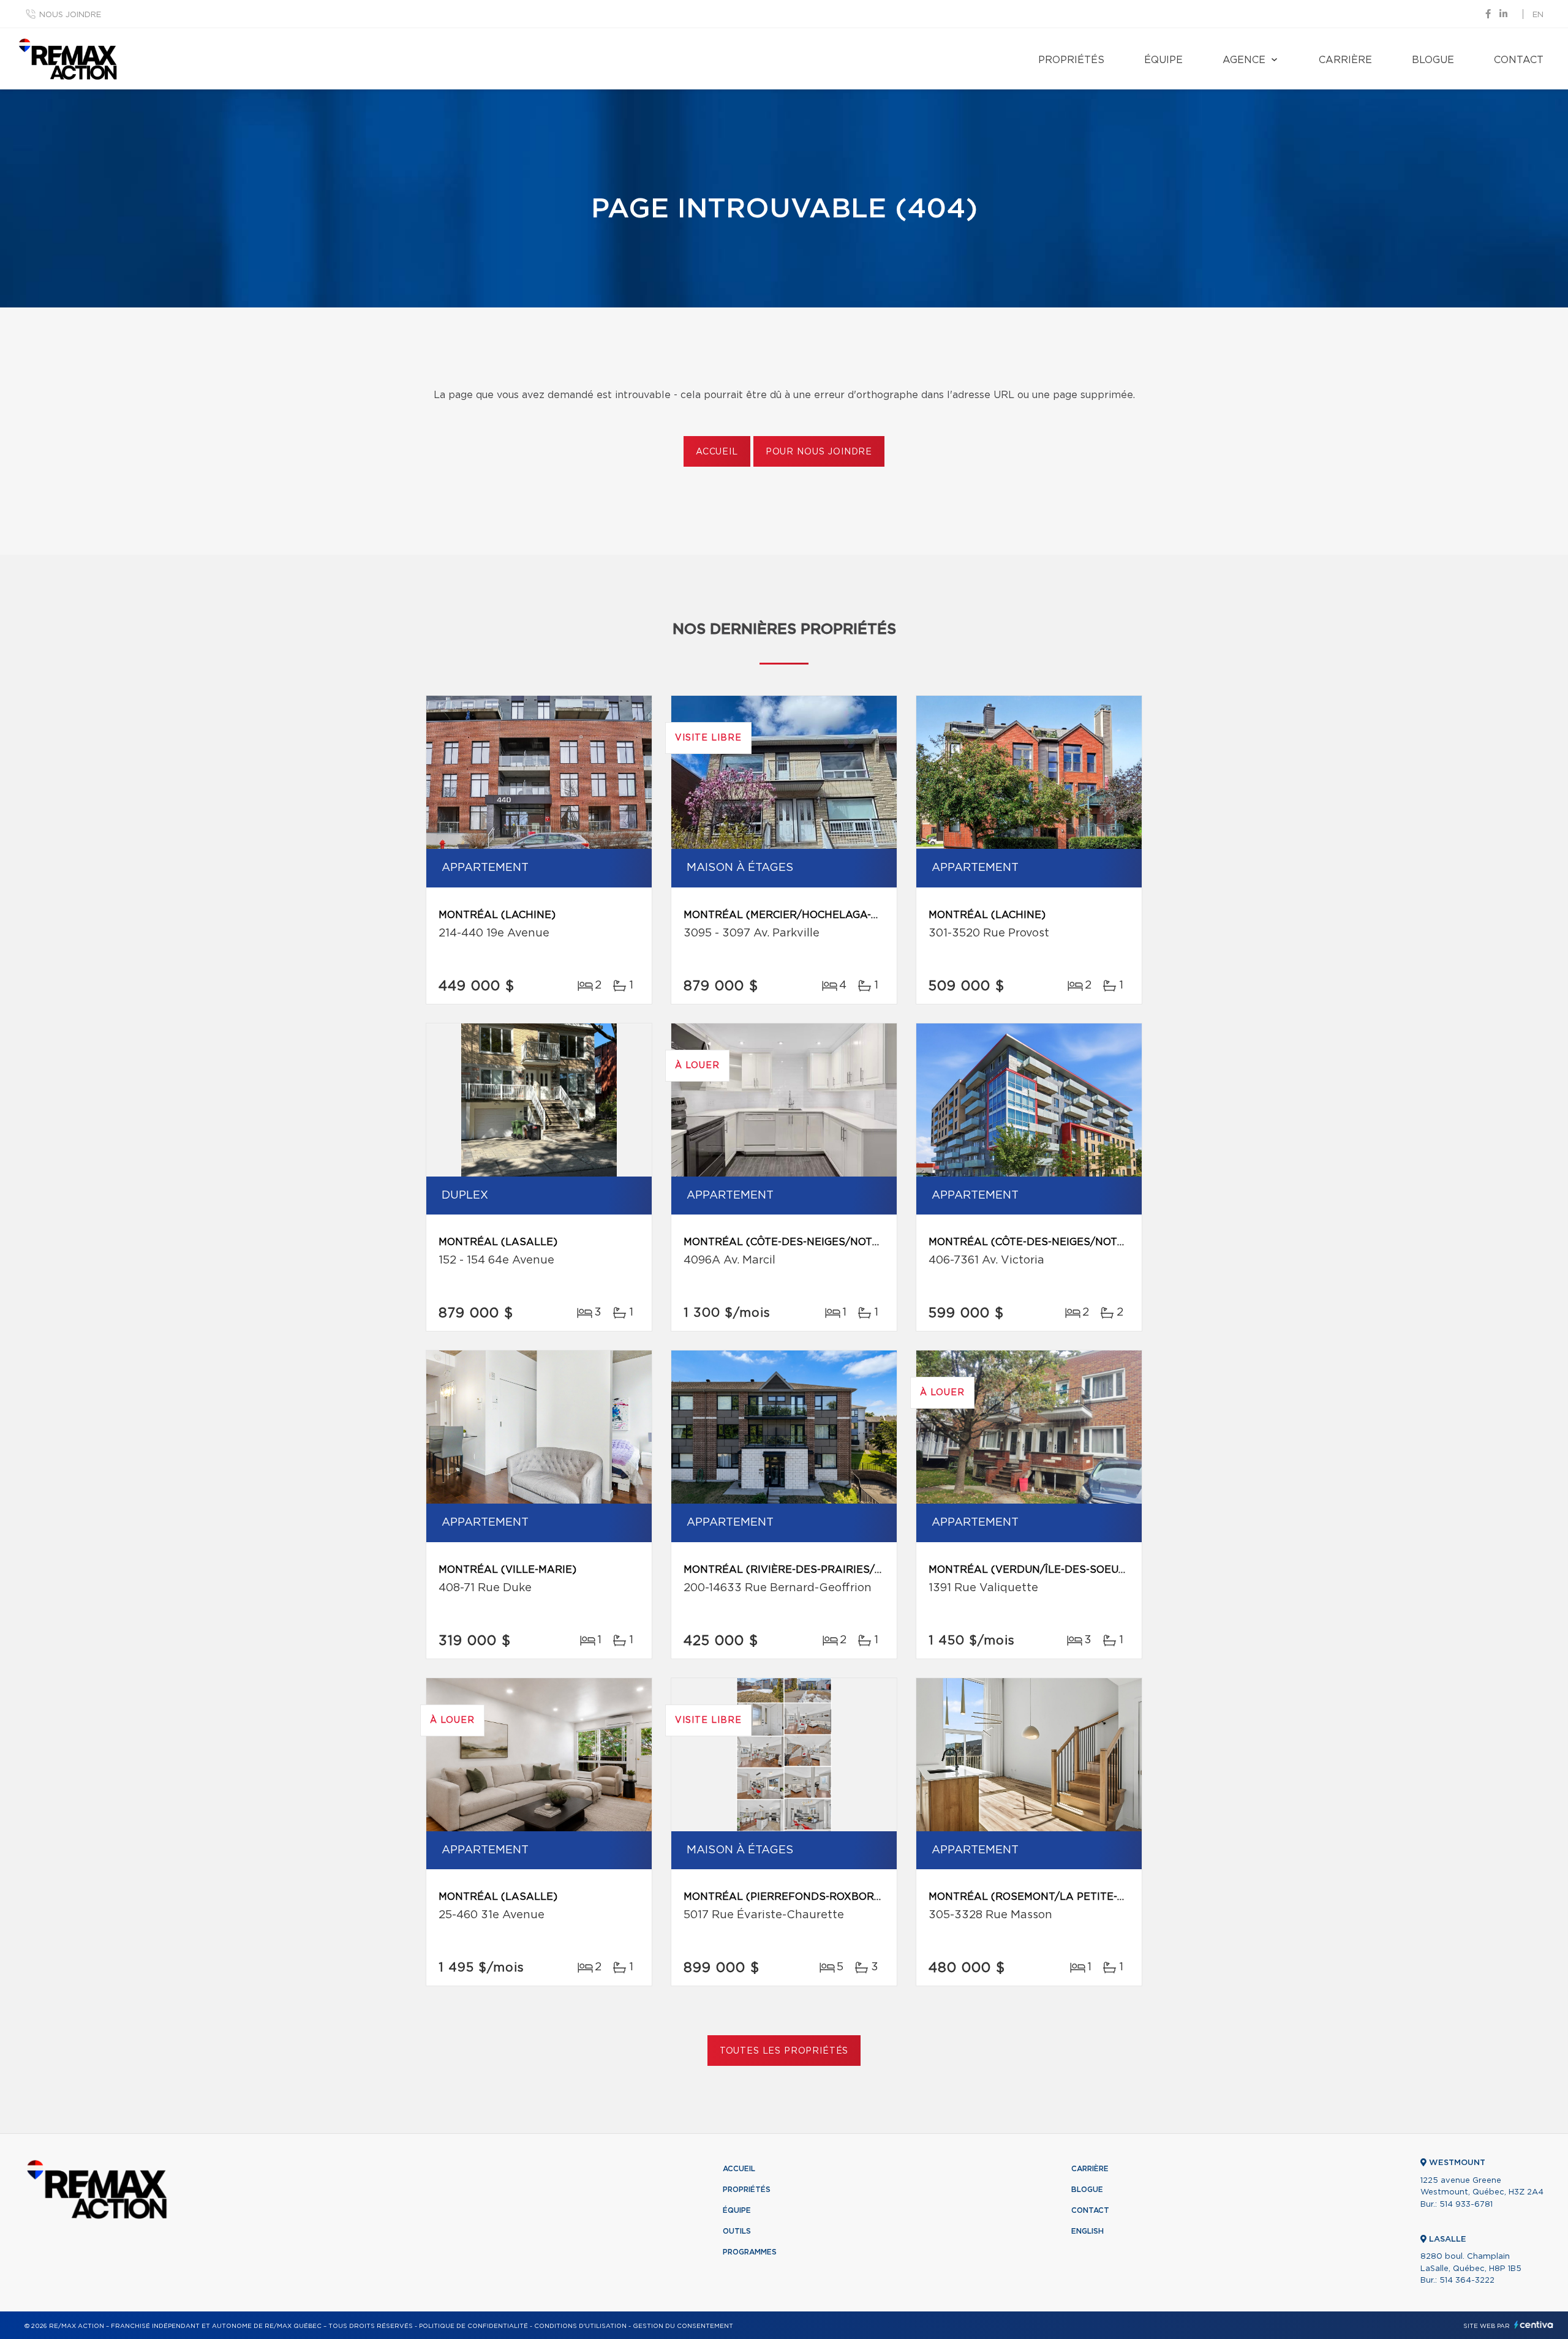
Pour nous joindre (819, 452)
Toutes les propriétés (784, 2051)
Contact (1519, 60)
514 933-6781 (1466, 2205)
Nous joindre (70, 15)
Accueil (717, 452)
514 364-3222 (1467, 2281)
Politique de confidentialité (473, 2326)
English (1087, 2231)
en (1538, 15)
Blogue (1433, 60)
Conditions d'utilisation (580, 2326)
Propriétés (1071, 60)
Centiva (1534, 2325)
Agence (1244, 60)
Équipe (1163, 60)
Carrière (1345, 60)
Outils (737, 2231)
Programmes (750, 2252)
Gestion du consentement (683, 2326)
